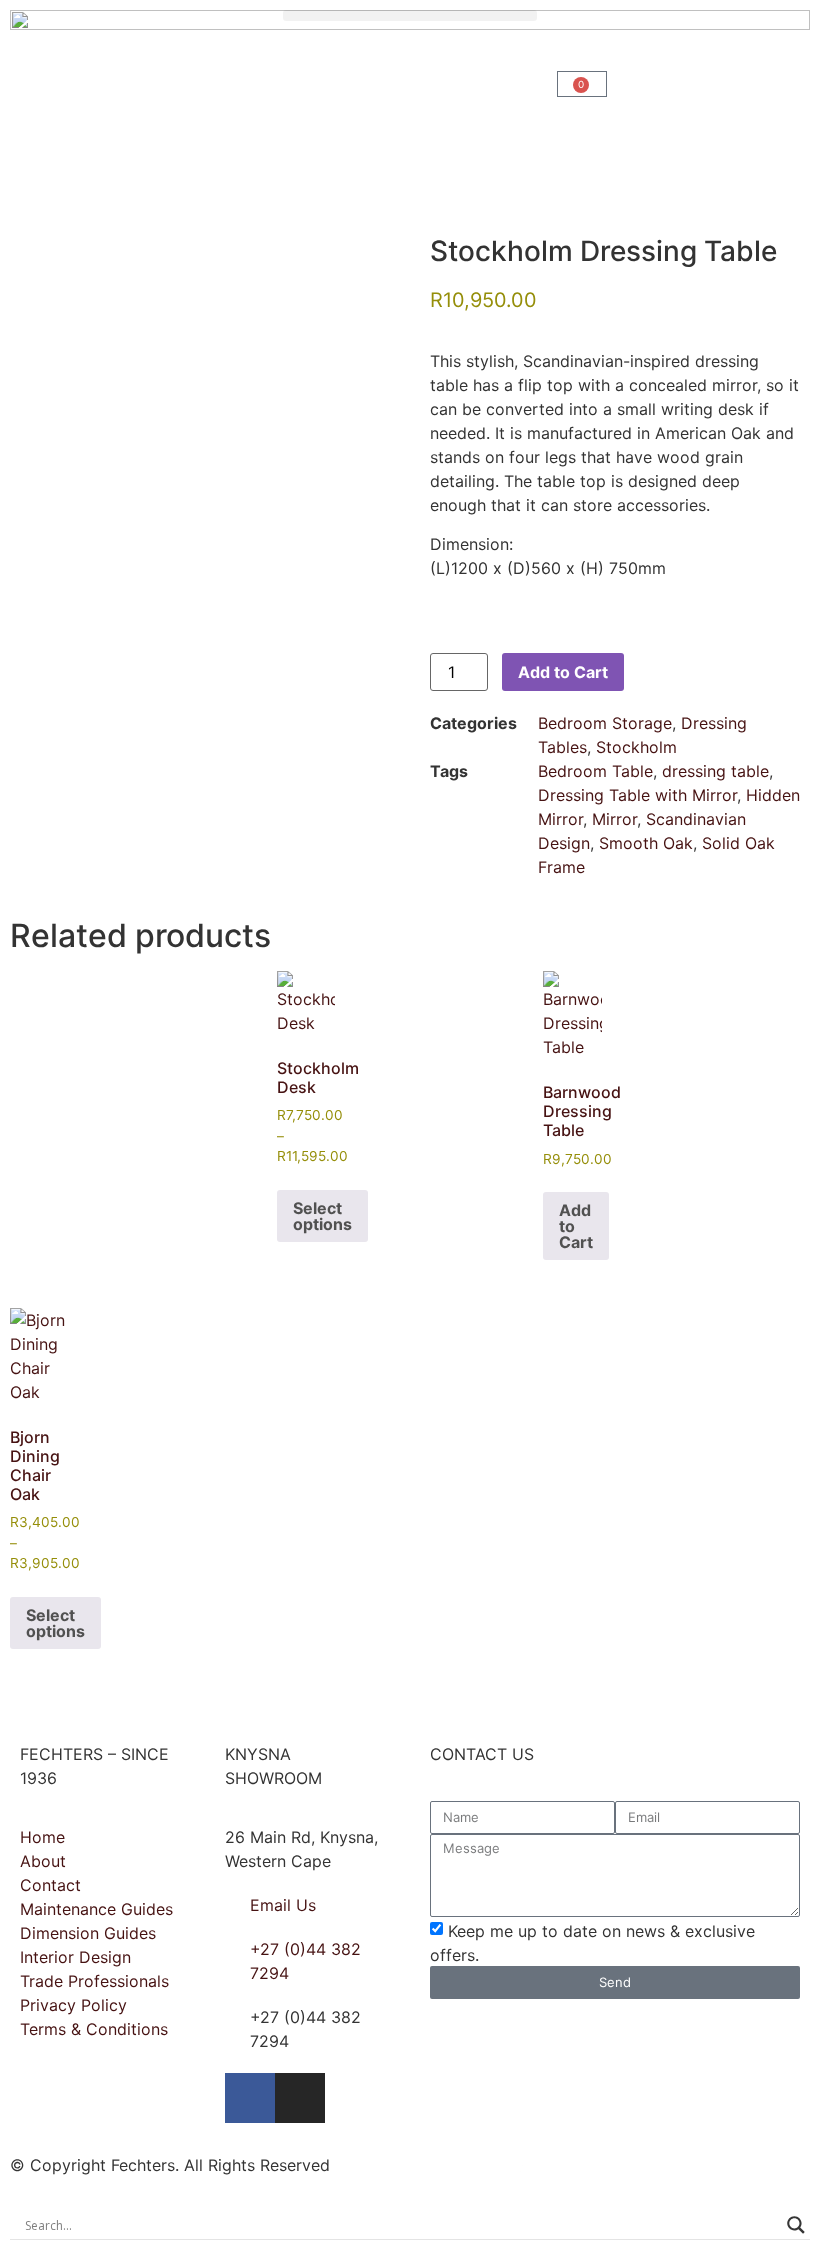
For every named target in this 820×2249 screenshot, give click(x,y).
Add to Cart (563, 672)
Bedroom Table (595, 771)
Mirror (614, 819)
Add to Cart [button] (576, 1226)
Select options (322, 1216)
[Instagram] (300, 2098)
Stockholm (636, 747)
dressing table (715, 771)
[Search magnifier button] (796, 2225)
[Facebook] (250, 2098)
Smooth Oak (646, 843)
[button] (409, 15)
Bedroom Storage (605, 723)
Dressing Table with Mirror (637, 795)
